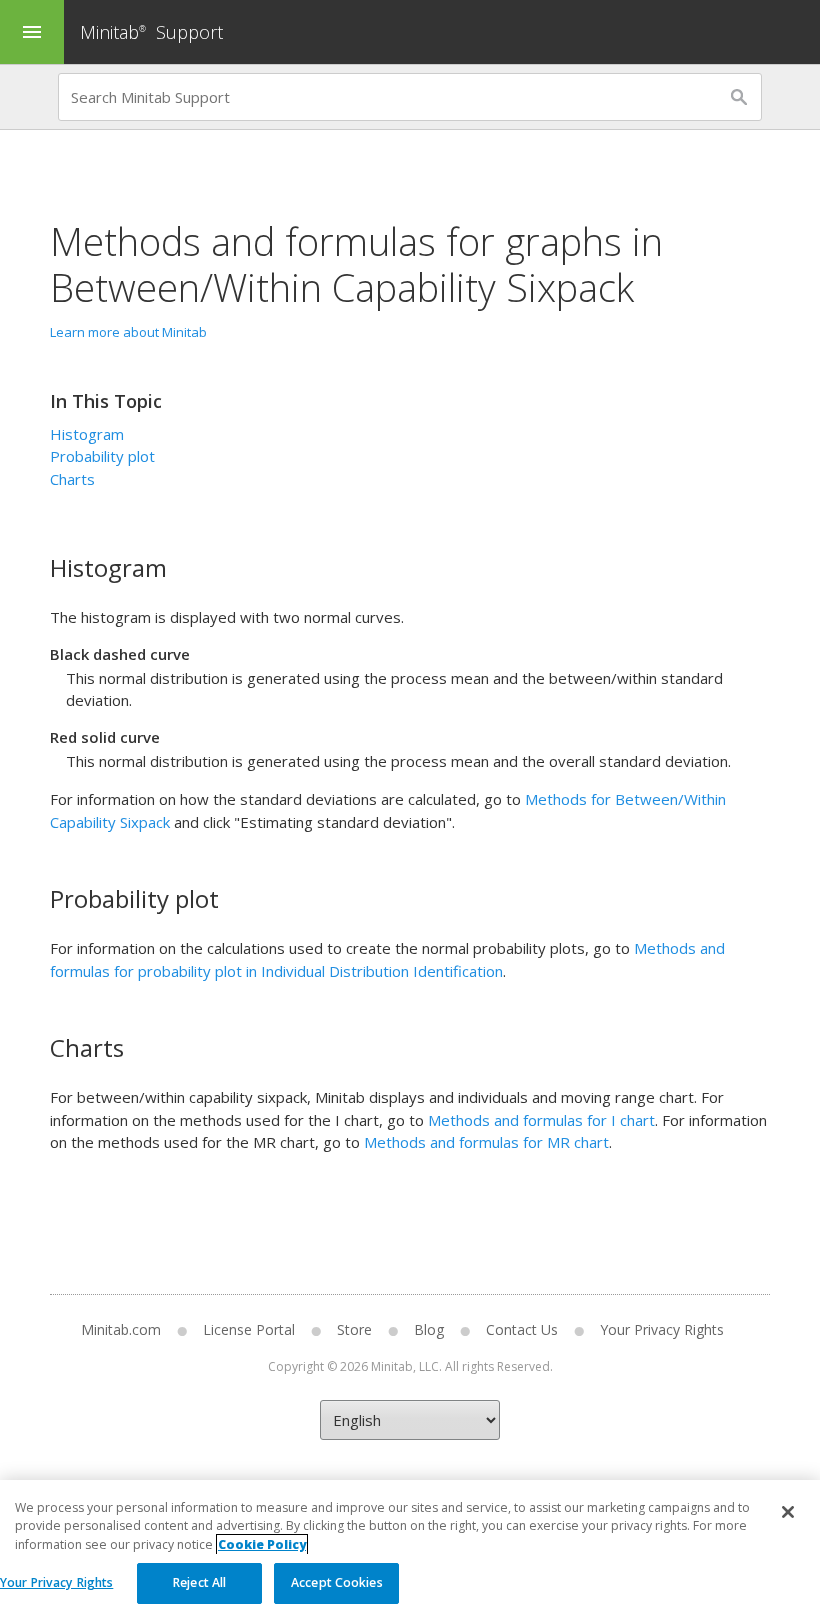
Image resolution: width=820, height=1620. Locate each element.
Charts (72, 479)
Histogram (87, 434)
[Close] (788, 1512)
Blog (429, 1329)
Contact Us (522, 1329)
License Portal (249, 1329)
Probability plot (102, 456)
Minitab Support (151, 32)
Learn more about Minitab (128, 332)
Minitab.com (121, 1329)
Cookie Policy (262, 1544)
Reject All (199, 1582)
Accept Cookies (337, 1582)
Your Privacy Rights (56, 1582)
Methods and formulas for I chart (541, 1120)
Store (354, 1329)
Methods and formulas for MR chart (486, 1142)
